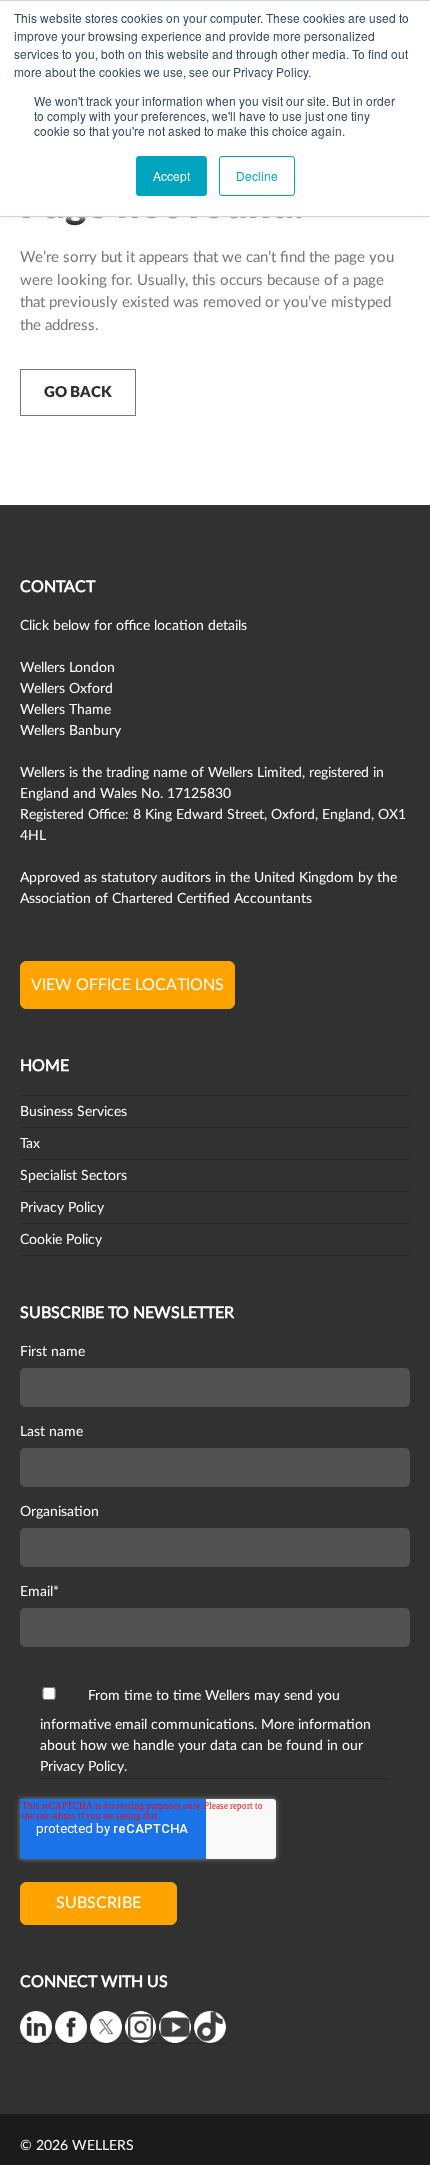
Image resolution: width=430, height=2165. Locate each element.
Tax (30, 1144)
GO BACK (78, 392)
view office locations (127, 985)
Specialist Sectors (73, 1176)
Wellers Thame (65, 710)
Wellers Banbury (70, 731)
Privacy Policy (62, 1208)
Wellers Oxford (66, 689)
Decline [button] (257, 175)
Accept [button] (171, 175)
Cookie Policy (61, 1240)
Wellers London (67, 668)
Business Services (73, 1112)
